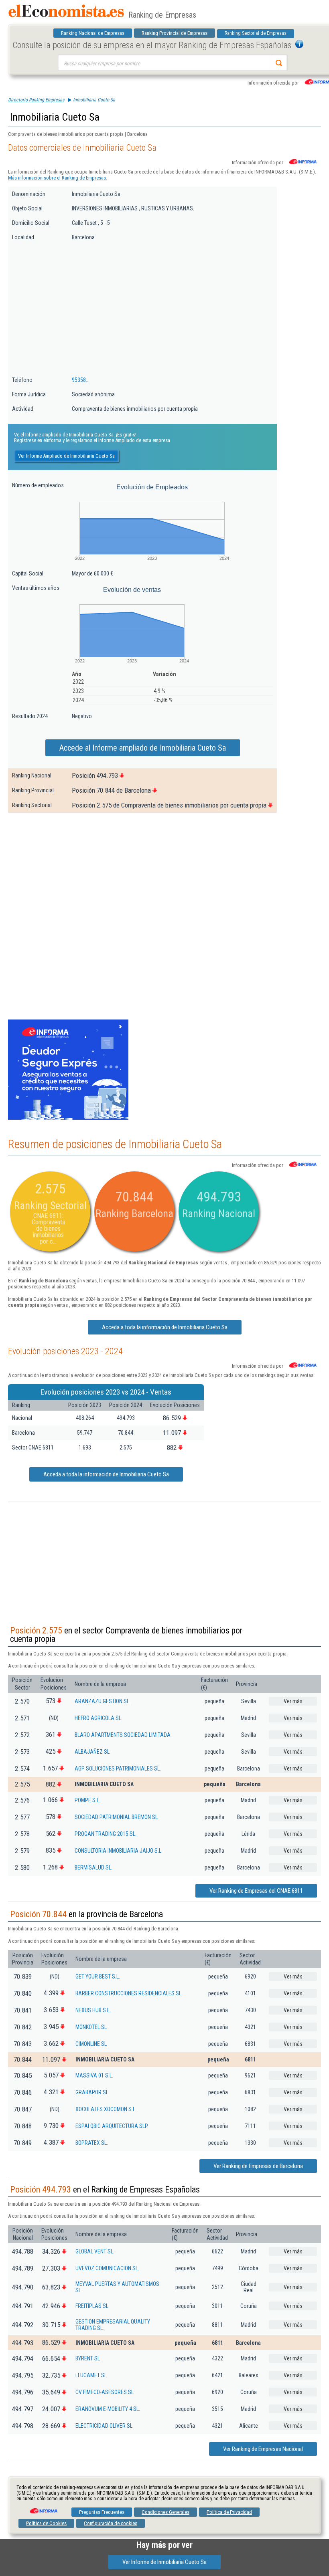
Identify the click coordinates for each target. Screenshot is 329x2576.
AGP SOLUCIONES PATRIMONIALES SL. (118, 1768)
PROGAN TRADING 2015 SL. (106, 1834)
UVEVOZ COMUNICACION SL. (107, 2268)
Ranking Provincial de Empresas (175, 33)
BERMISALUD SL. (93, 1867)
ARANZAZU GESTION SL (102, 1701)
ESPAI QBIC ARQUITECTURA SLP (112, 2126)
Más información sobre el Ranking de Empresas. (58, 178)
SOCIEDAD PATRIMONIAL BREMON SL (116, 1817)
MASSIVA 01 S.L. (94, 2075)
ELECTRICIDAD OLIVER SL (104, 2426)
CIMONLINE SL (91, 2044)
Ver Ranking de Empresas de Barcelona (258, 2166)
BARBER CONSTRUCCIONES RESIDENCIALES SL (128, 1993)
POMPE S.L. (87, 1800)
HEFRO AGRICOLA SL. (98, 1718)
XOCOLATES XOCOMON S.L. (106, 2109)
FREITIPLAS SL (92, 2306)
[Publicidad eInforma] (68, 1118)
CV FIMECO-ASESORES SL (105, 2392)
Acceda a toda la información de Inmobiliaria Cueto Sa (165, 1327)
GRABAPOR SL (92, 2092)
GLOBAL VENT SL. (95, 2251)
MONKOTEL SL (91, 2027)
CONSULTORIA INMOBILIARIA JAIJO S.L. (119, 1851)
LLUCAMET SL (91, 2375)
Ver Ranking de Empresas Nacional (263, 2449)
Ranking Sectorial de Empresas (256, 33)
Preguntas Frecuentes (102, 2512)
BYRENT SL (88, 2358)
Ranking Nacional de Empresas (93, 33)
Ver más (293, 1701)
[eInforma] (43, 2508)
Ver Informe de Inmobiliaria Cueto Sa (164, 2562)
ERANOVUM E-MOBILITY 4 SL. (108, 2409)
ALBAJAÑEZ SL (92, 1752)
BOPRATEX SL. (92, 2143)
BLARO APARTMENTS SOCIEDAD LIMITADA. (123, 1735)
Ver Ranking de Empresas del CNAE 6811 (256, 1891)
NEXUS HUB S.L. (93, 2010)
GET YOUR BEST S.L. (98, 1976)
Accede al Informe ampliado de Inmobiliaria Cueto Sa (143, 748)
